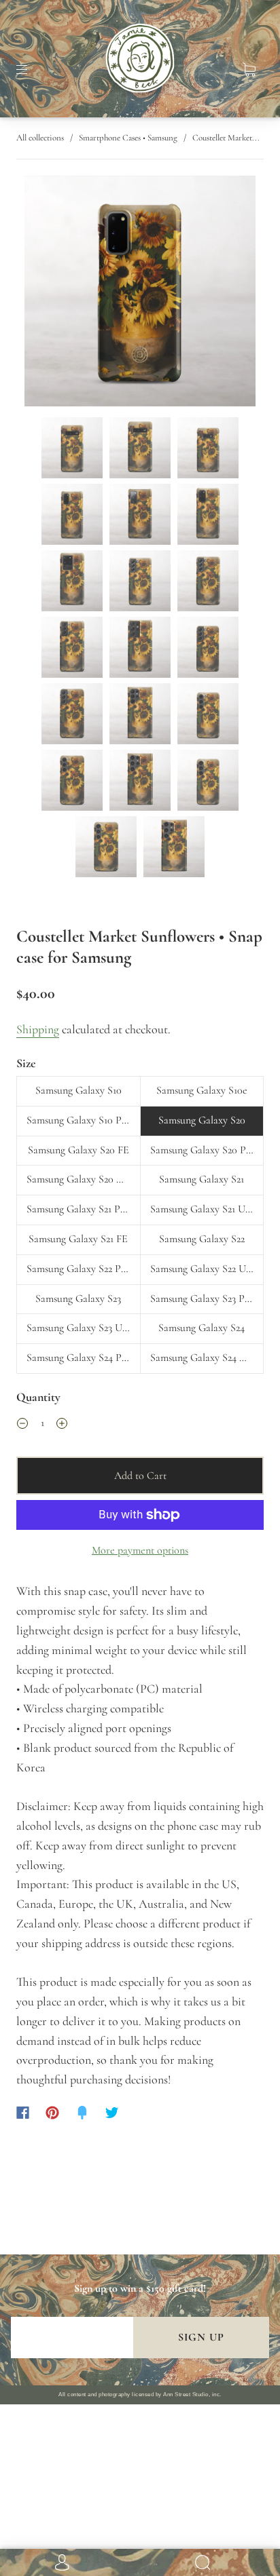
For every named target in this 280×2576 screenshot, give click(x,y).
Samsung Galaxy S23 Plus (203, 1299)
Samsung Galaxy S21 (202, 1179)
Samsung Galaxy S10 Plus (80, 1120)
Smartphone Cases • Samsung (128, 138)
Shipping (38, 1029)
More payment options (140, 1550)
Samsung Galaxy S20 (202, 1120)
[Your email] (72, 2338)
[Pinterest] (52, 2113)
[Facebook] (23, 2113)
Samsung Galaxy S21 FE (78, 1239)
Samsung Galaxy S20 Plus (204, 1150)
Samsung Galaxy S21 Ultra (205, 1209)
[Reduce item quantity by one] (22, 1425)
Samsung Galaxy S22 (202, 1239)
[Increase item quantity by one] (62, 1425)
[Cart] (249, 70)
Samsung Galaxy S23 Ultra (82, 1328)
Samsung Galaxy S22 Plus (80, 1269)
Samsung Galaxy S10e (202, 1090)
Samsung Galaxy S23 (78, 1299)
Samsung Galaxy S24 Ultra (206, 1358)
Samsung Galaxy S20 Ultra (83, 1179)
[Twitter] (112, 2113)
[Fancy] (82, 2113)
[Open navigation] (31, 70)
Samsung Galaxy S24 (202, 1328)
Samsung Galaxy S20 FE (78, 1150)
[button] (48, 294)
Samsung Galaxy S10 (78, 1090)
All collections (40, 138)
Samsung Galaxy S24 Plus (80, 1358)
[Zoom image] (140, 294)
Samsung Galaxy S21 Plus (79, 1209)
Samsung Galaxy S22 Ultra (206, 1269)
